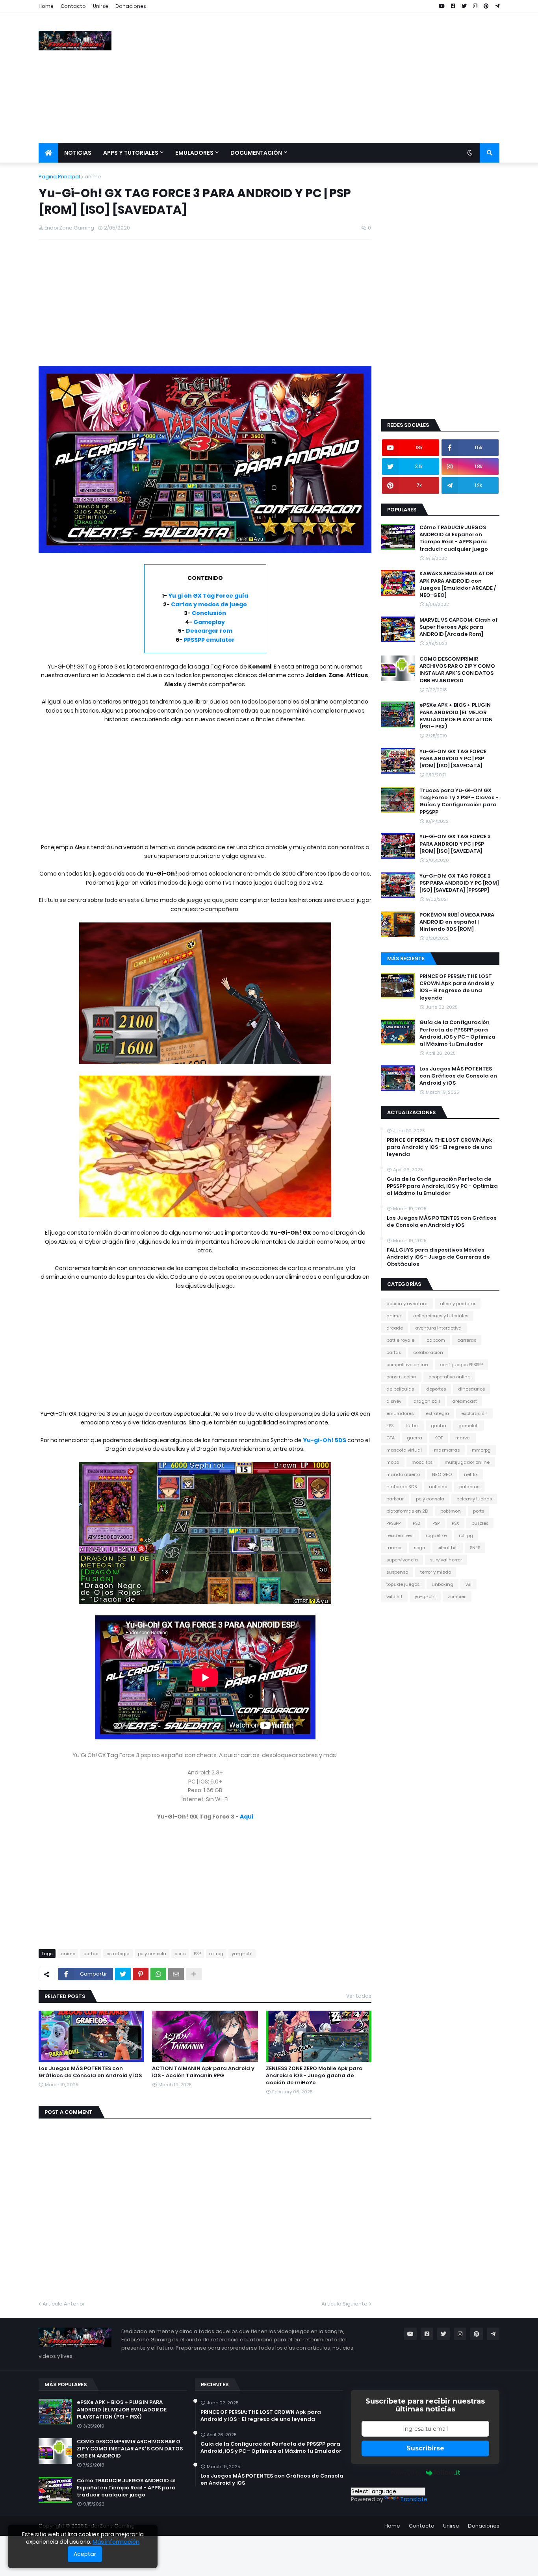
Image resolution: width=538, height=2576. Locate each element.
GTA (391, 1438)
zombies (457, 1596)
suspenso (397, 1572)
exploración (474, 1413)
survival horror (446, 1560)
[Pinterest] (141, 1974)
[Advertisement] (356, 78)
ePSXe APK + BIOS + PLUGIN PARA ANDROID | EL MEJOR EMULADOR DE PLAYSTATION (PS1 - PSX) (456, 716)
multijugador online (467, 1462)
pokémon (451, 1511)
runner (394, 1548)
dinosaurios (471, 1389)
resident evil (400, 1535)
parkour (395, 1499)
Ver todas (359, 1996)
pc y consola (152, 1954)
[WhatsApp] (158, 1974)
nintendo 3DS (402, 1487)
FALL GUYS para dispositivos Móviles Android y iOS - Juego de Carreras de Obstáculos (438, 1257)
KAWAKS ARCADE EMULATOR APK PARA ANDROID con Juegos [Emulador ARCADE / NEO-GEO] (458, 584)
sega (420, 1548)
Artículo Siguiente (344, 2304)
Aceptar (85, 2554)
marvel (463, 1438)
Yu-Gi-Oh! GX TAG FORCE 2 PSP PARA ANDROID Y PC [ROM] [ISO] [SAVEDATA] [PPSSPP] (459, 883)
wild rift (394, 1596)
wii (468, 1584)
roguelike (436, 1535)
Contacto (73, 6)
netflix (471, 1474)
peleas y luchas (474, 1499)
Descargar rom (209, 631)
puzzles (480, 1523)
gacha (439, 1426)
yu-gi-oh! (242, 1954)
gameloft (469, 1426)
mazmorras (447, 1450)
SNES (475, 1548)
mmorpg (481, 1450)
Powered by (406, 2472)
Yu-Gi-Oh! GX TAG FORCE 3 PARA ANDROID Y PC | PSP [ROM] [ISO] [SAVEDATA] (455, 844)
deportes (436, 1389)
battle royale (400, 1340)
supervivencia (402, 1560)
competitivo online (407, 1365)
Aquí (247, 1817)
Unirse (101, 6)
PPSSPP (393, 1523)
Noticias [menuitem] (78, 153)
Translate (414, 2499)
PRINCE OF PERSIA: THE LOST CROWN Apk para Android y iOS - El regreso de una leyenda (457, 987)
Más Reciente (406, 958)
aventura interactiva (438, 1328)
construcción (401, 1377)
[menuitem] (48, 153)
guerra (415, 1438)
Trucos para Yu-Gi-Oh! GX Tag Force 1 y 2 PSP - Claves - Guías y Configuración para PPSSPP (459, 801)
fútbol (412, 1426)
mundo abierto (403, 1474)
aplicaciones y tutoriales (441, 1316)
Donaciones (131, 6)
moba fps (422, 1462)
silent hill (448, 1548)
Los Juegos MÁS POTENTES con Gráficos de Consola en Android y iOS (90, 2072)
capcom (436, 1340)
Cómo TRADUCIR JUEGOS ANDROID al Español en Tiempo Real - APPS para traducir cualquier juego (454, 538)
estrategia (118, 1954)
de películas (400, 1389)
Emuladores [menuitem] (194, 153)
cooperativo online (449, 1377)
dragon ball (427, 1401)
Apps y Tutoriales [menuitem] (131, 153)
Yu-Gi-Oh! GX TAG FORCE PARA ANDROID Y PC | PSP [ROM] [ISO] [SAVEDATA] (453, 759)
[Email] (176, 1974)
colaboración (428, 1352)
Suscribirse (425, 2448)
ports (180, 1954)
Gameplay (209, 622)
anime (93, 177)
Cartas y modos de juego (209, 604)
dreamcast (465, 1401)
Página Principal (59, 177)
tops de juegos (403, 1584)
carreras (467, 1340)
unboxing (442, 1584)
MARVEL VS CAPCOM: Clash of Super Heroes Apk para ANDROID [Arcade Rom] (459, 627)
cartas (91, 1954)
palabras (469, 1487)
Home (46, 6)
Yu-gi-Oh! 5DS (325, 1440)
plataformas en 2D (407, 1511)
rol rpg (216, 1954)
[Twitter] (123, 1974)
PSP (197, 1954)
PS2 (416, 1523)
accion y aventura (407, 1304)
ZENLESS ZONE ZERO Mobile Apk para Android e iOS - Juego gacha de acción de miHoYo (314, 2076)
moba (393, 1462)
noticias (438, 1487)
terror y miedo (436, 1572)
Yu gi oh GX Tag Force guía (208, 596)
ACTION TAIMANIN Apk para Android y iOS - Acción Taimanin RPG (203, 2072)
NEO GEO (442, 1474)
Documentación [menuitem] (256, 153)
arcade (395, 1328)
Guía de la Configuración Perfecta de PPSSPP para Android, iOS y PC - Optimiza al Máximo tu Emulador (457, 1033)
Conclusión (209, 613)
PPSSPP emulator (209, 640)
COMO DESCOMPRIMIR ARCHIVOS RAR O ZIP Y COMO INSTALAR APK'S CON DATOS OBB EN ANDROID (457, 670)
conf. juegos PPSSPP (461, 1365)
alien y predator (458, 1304)
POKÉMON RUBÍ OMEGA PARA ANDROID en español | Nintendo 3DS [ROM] (457, 922)
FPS (390, 1426)
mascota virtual (404, 1450)
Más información (116, 2542)
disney (394, 1401)
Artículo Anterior (64, 2304)
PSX (455, 1523)
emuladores (400, 1413)
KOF (439, 1438)
